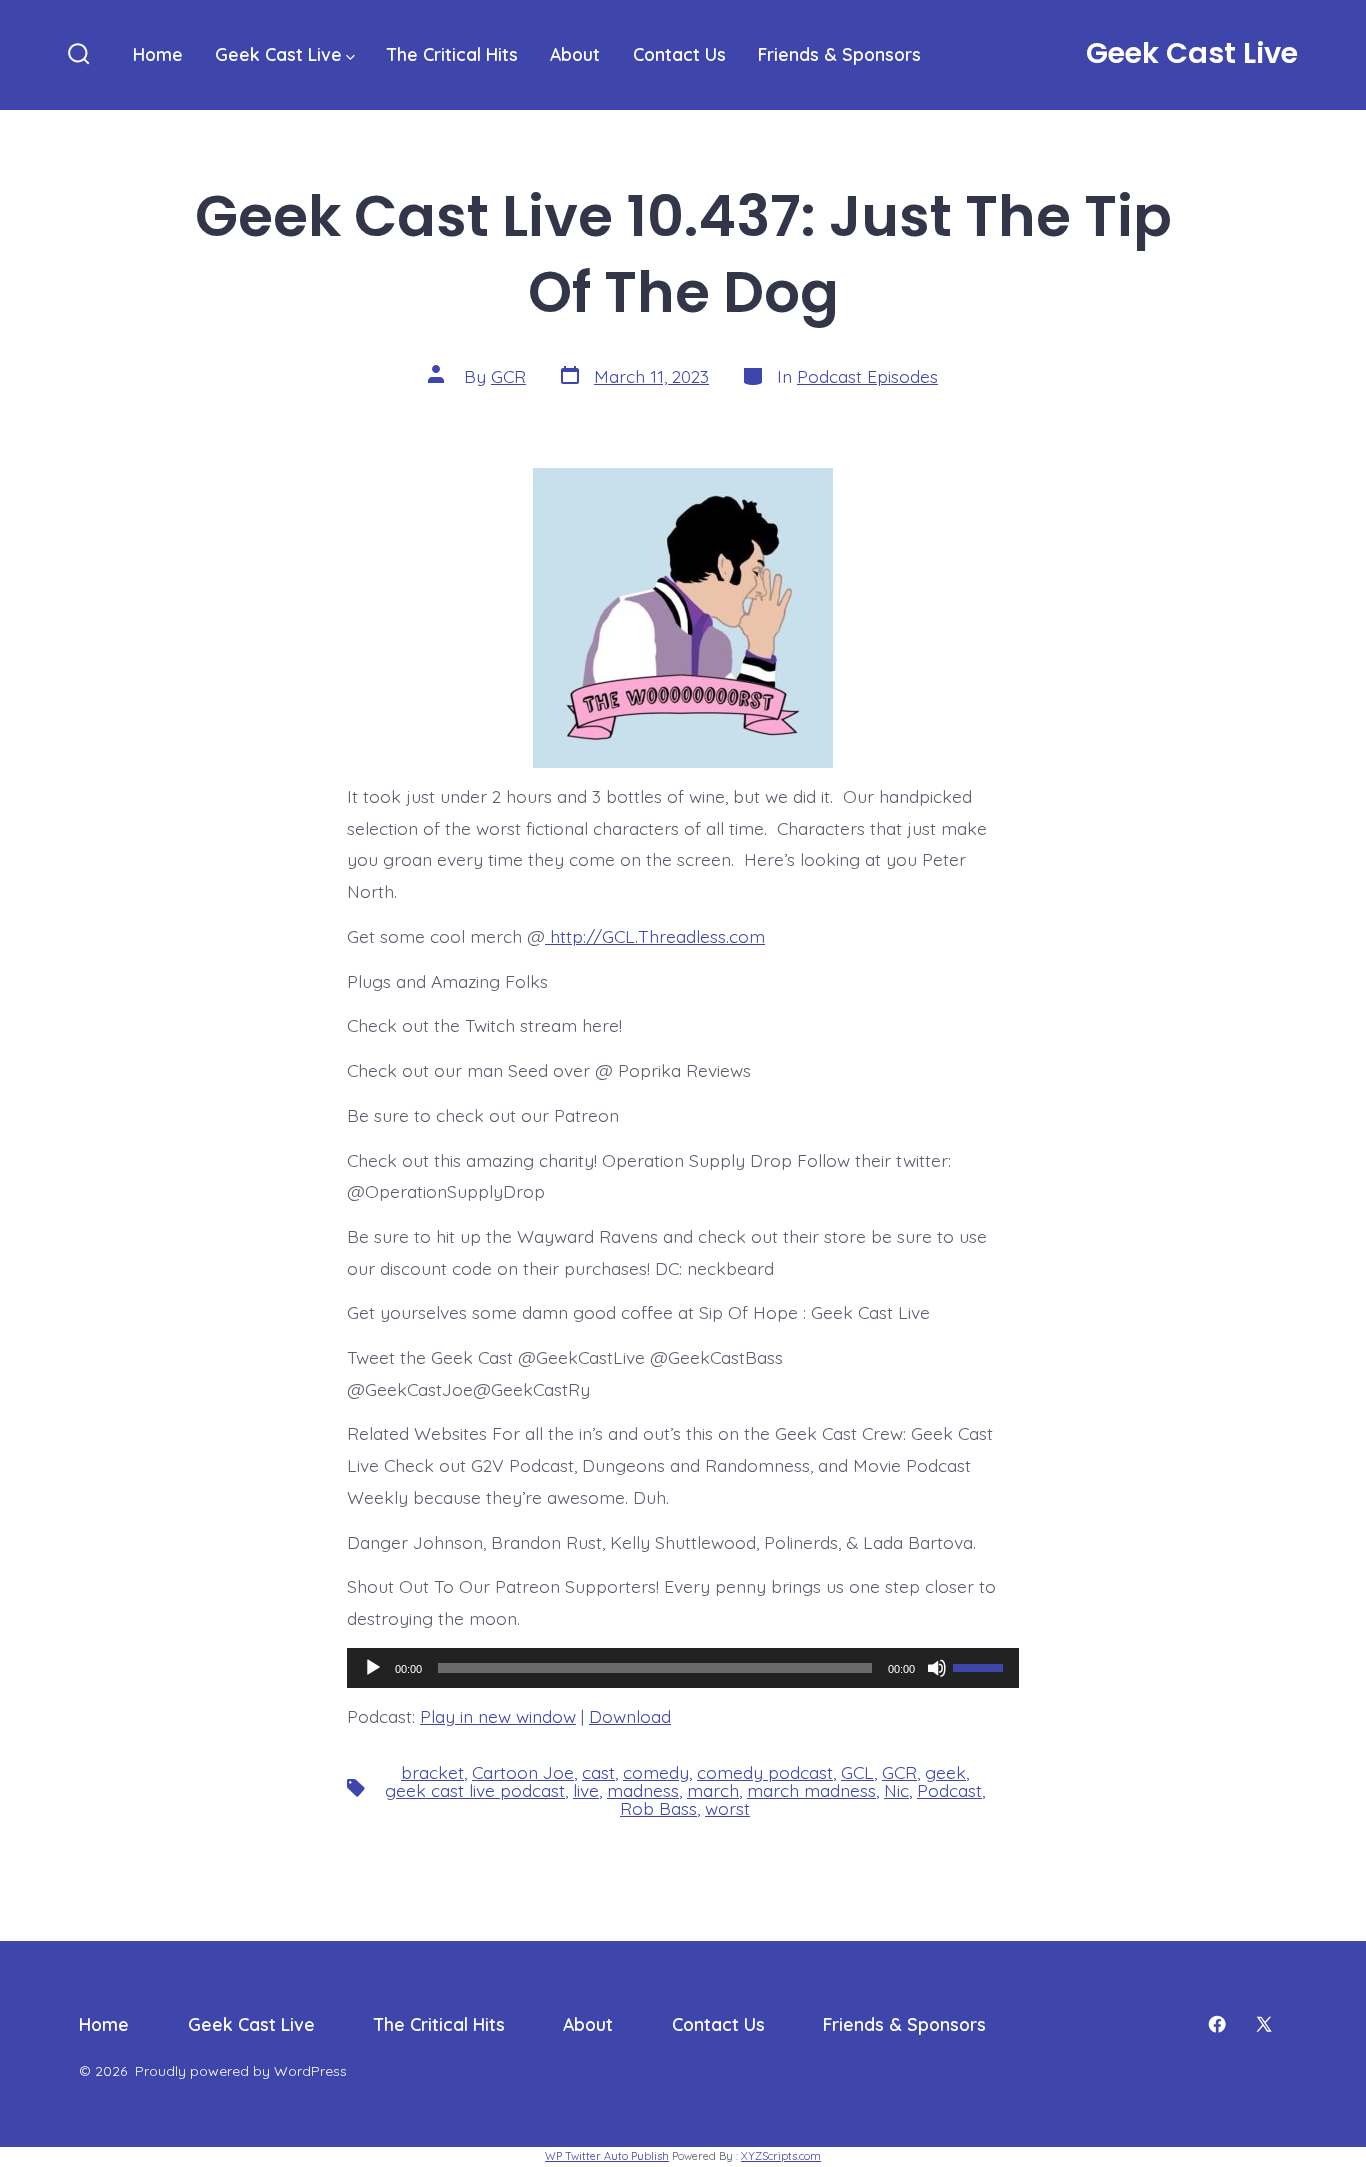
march (713, 1790)
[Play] (373, 1668)
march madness (811, 1790)
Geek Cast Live (278, 54)
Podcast (949, 1790)
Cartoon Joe (523, 1772)
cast (598, 1772)
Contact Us (679, 54)
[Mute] (937, 1668)
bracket (432, 1772)
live (586, 1790)
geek (945, 1772)
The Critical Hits (452, 54)
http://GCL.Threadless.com (655, 936)
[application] (683, 1668)
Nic (896, 1790)
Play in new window (498, 1716)
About (575, 54)
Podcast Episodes (867, 376)
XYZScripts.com (781, 2156)
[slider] (981, 1666)
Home (158, 54)
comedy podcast (765, 1772)
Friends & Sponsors (839, 54)
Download (630, 1716)
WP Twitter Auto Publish (607, 2156)
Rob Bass (658, 1808)
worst (727, 1808)
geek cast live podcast (475, 1790)
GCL (857, 1772)
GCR (508, 376)
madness (643, 1790)
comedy (656, 1772)
